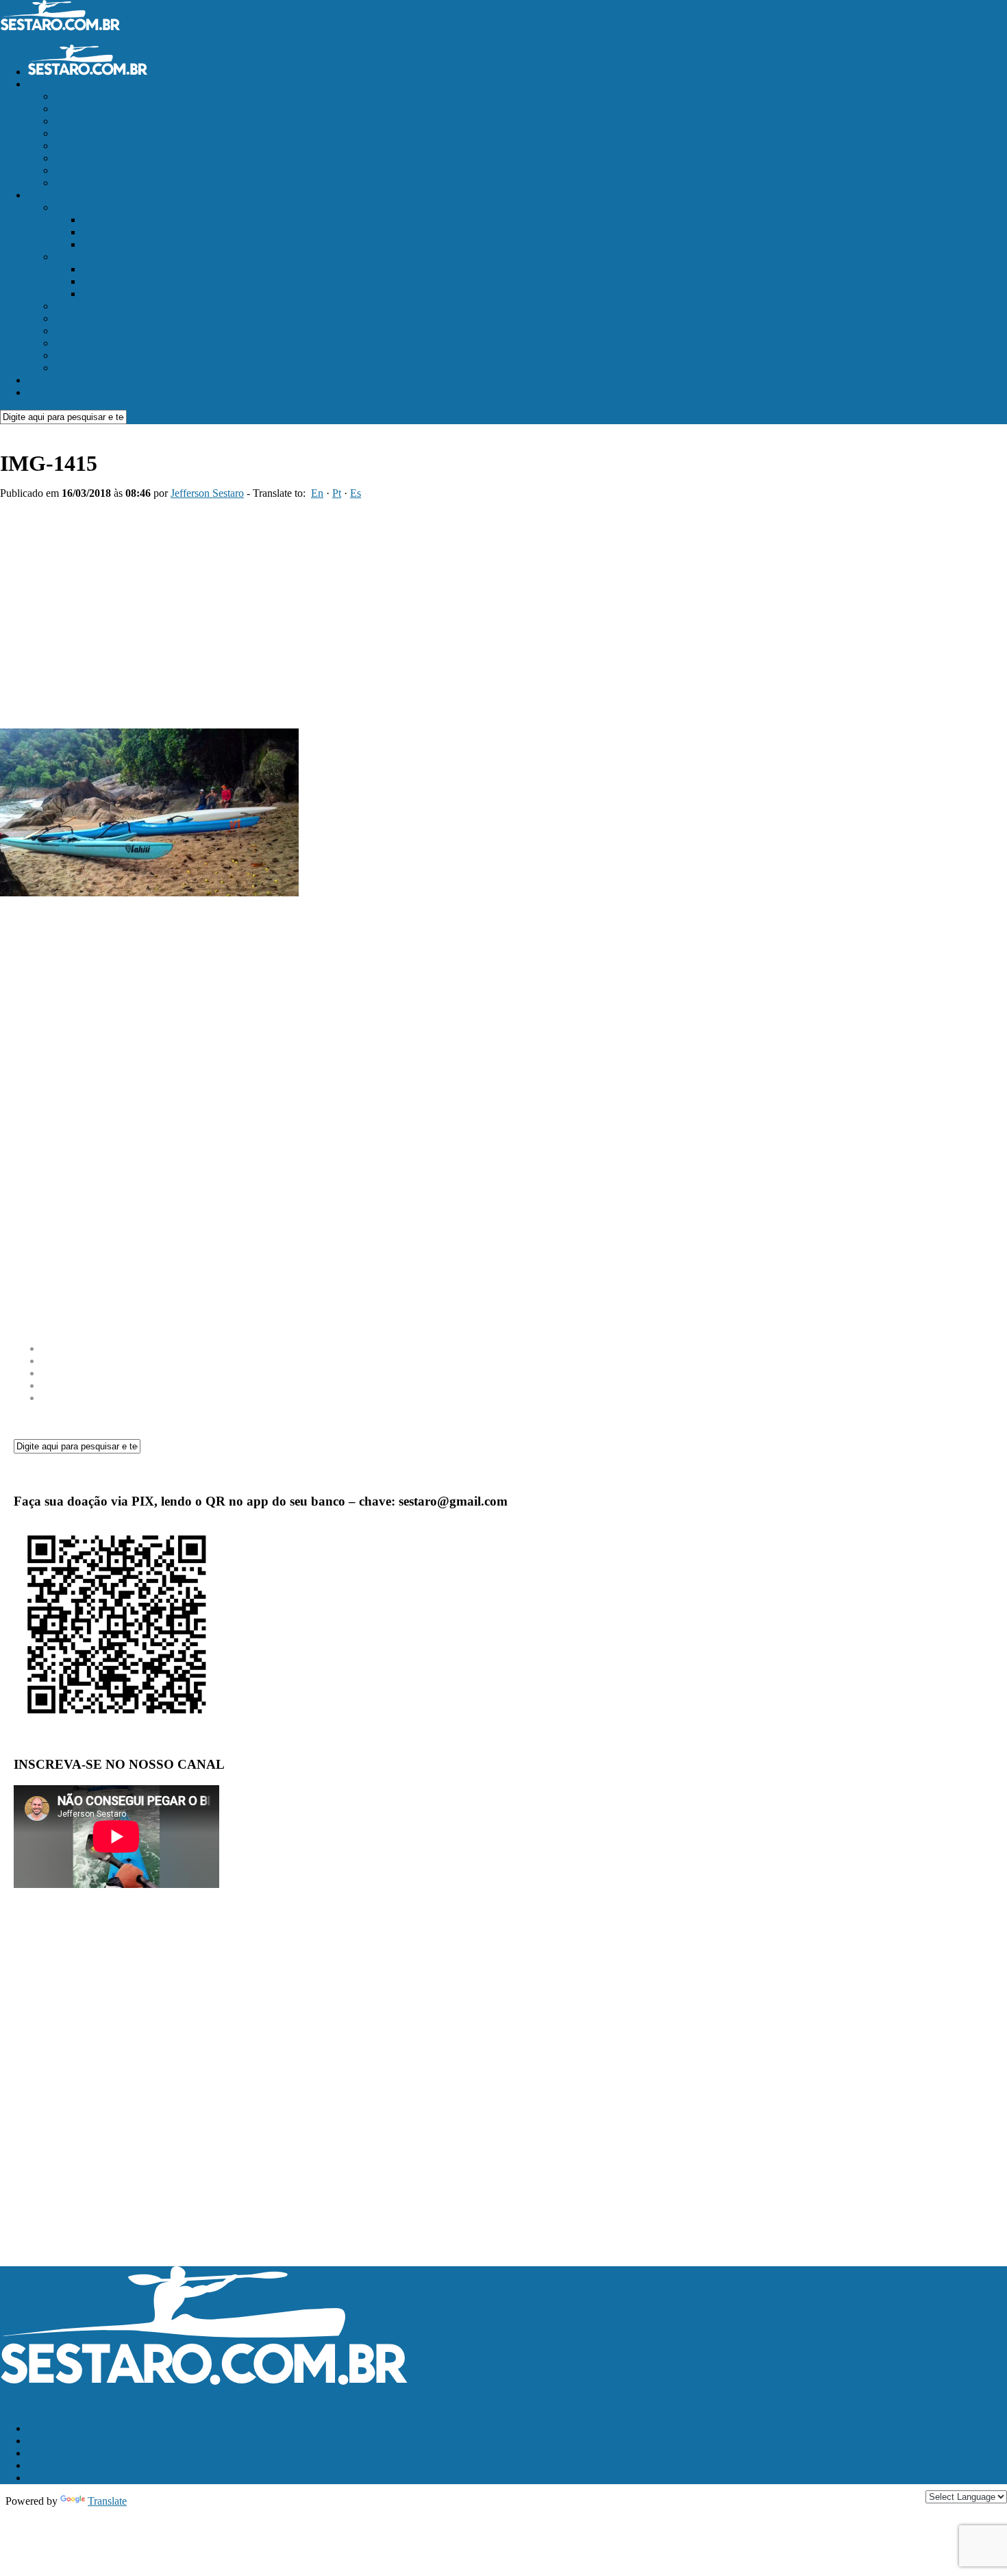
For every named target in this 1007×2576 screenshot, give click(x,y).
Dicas (67, 343)
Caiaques (102, 220)
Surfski (98, 244)
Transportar (79, 368)
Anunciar (48, 380)
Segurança (77, 331)
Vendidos (75, 170)
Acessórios (106, 269)
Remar (42, 195)
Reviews (74, 257)
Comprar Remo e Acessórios (117, 158)
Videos (70, 355)
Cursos (70, 306)
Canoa (96, 281)
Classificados (56, 84)
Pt (337, 493)
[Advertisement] (503, 609)
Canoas (98, 232)
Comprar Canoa (89, 121)
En (317, 493)
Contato (45, 392)
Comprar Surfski (91, 109)
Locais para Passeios (99, 318)
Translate (107, 2501)
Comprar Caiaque (93, 133)
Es (356, 493)
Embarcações (84, 207)
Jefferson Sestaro (207, 493)
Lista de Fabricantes (98, 183)
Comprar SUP (86, 146)
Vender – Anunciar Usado (111, 96)
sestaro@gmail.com (42, 2405)
